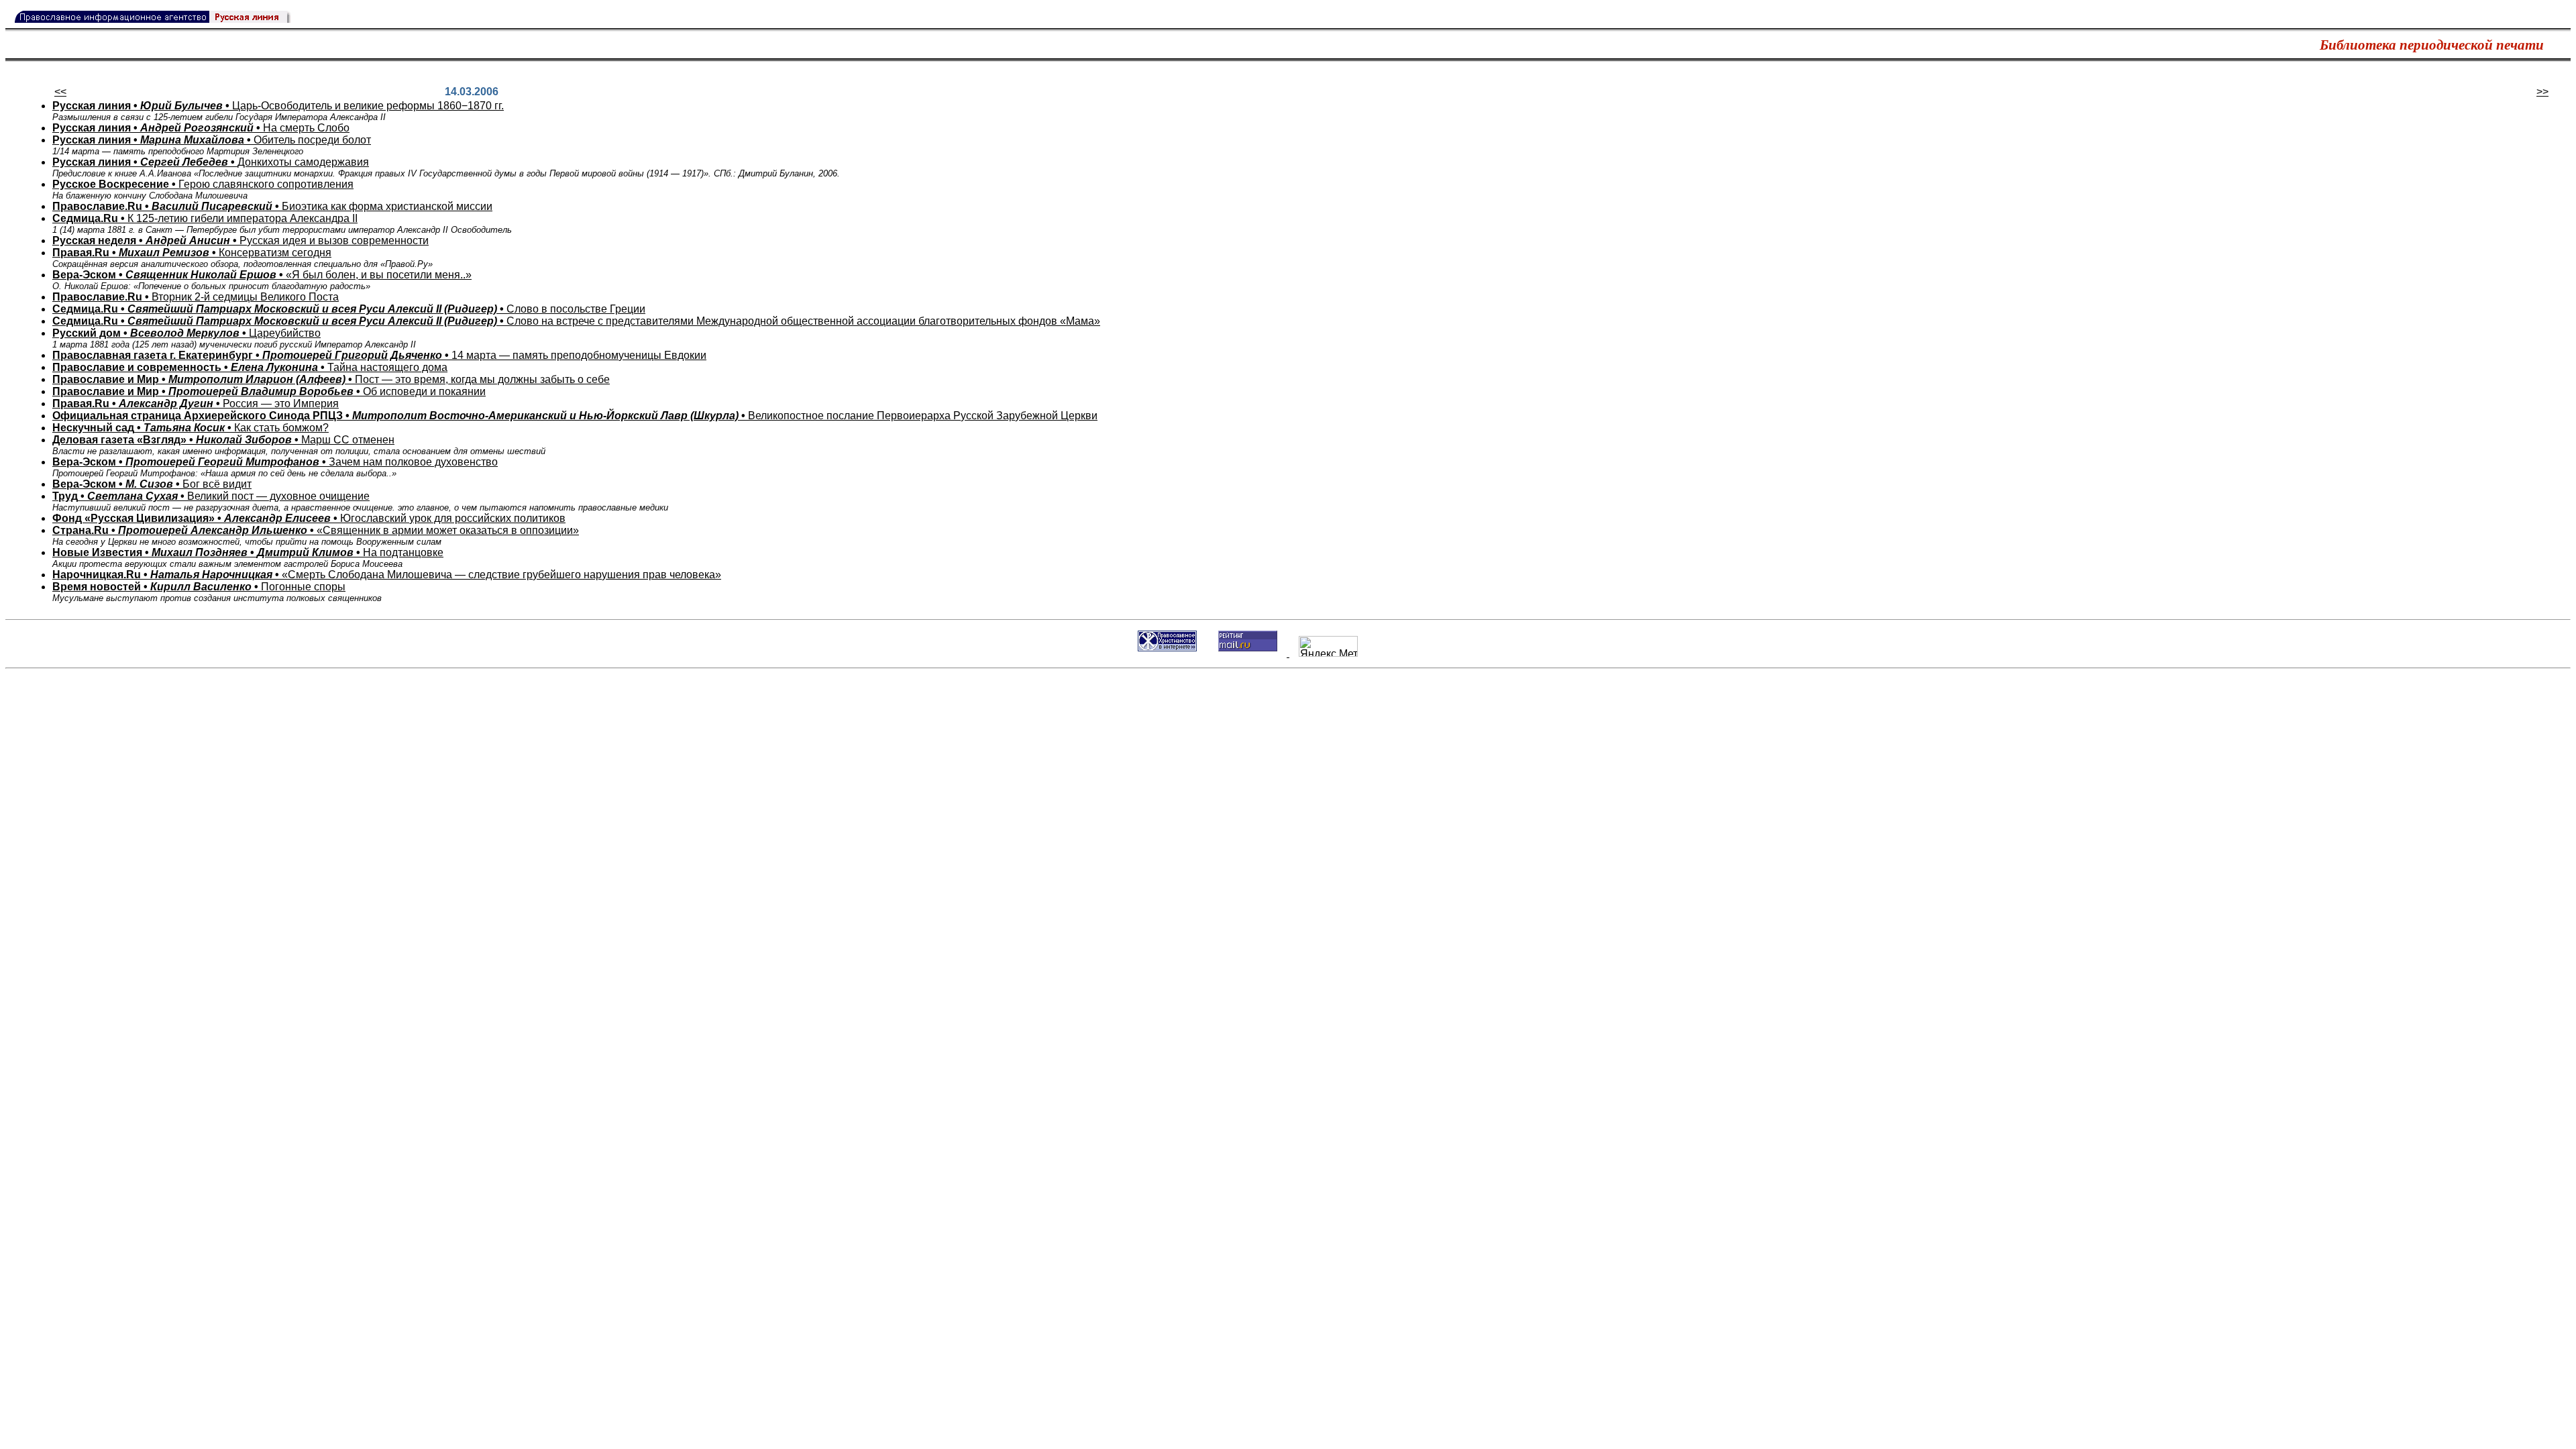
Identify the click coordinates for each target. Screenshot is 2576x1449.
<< (60, 92)
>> (2542, 92)
